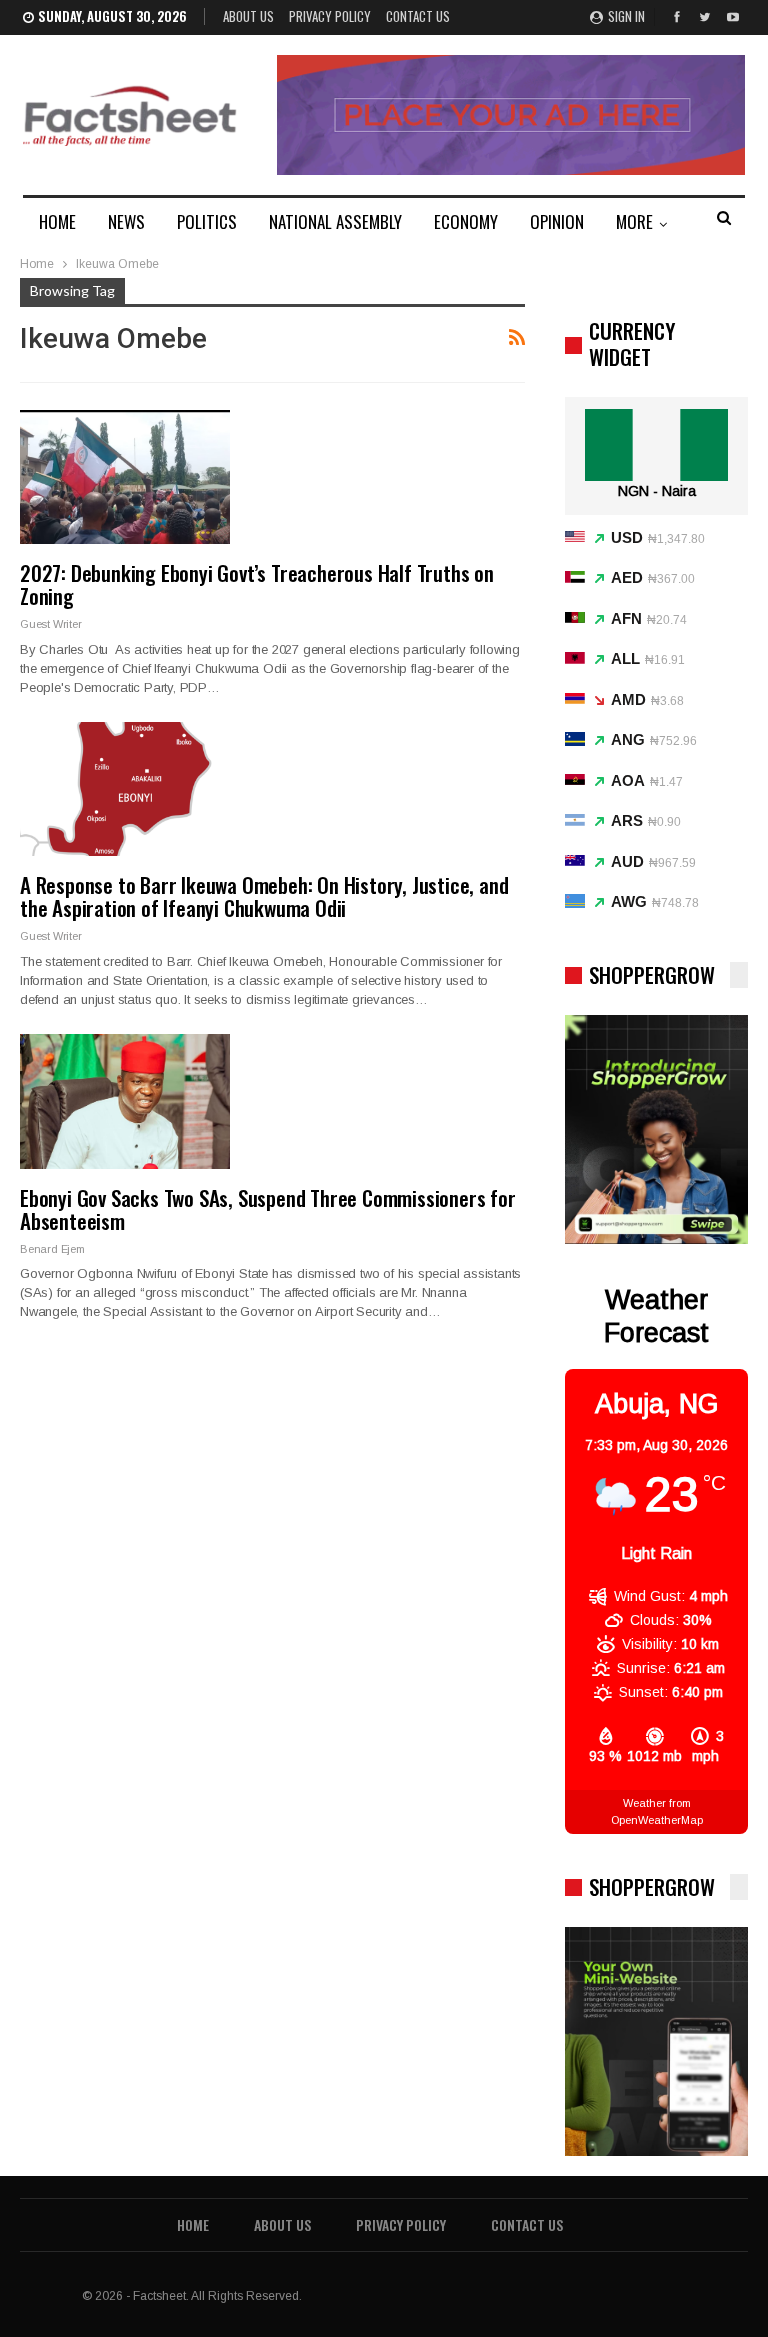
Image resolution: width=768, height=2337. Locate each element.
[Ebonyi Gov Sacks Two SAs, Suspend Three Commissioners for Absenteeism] (125, 1101)
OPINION (557, 221)
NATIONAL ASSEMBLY (335, 221)
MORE (634, 221)
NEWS (126, 221)
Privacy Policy (330, 16)
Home (193, 2224)
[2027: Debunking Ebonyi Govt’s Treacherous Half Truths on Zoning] (125, 477)
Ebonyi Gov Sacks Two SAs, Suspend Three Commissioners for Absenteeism (268, 1209)
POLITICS (207, 221)
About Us (248, 16)
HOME (57, 221)
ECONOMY (466, 221)
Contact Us (418, 16)
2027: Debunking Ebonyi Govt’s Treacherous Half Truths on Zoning (257, 584)
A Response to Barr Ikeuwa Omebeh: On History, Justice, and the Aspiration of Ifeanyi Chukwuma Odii (264, 896)
